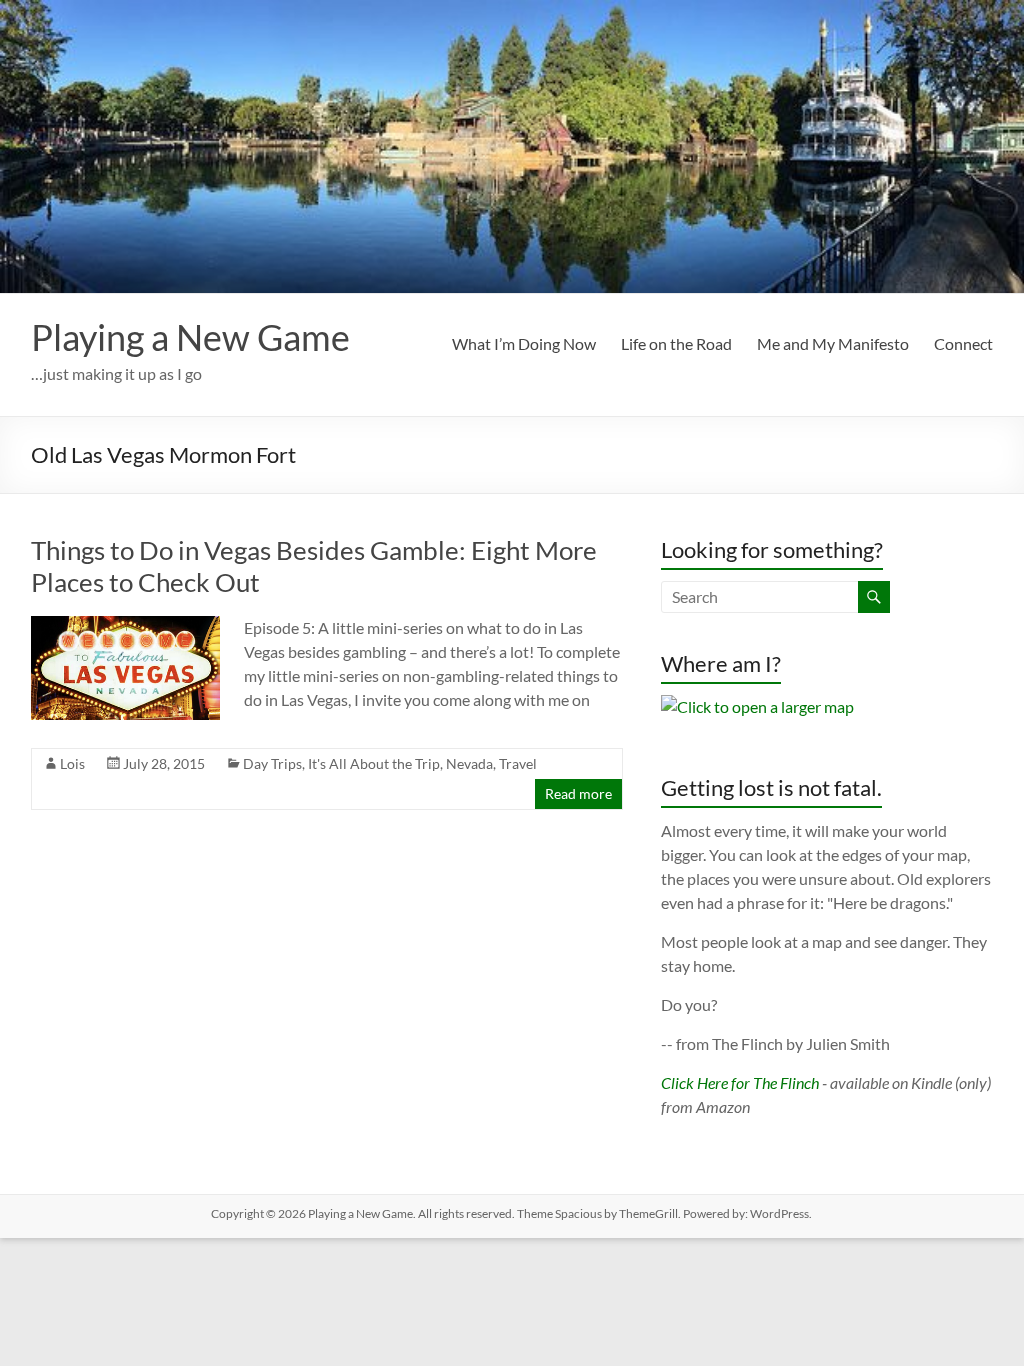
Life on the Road (676, 343)
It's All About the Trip (374, 763)
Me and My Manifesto (833, 343)
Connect (963, 343)
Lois (72, 763)
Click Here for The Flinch (740, 1082)
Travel (518, 763)
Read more (578, 793)
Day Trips (272, 763)
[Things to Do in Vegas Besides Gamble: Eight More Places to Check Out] (126, 625)
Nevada (469, 763)
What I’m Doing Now (524, 343)
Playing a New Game (190, 337)
